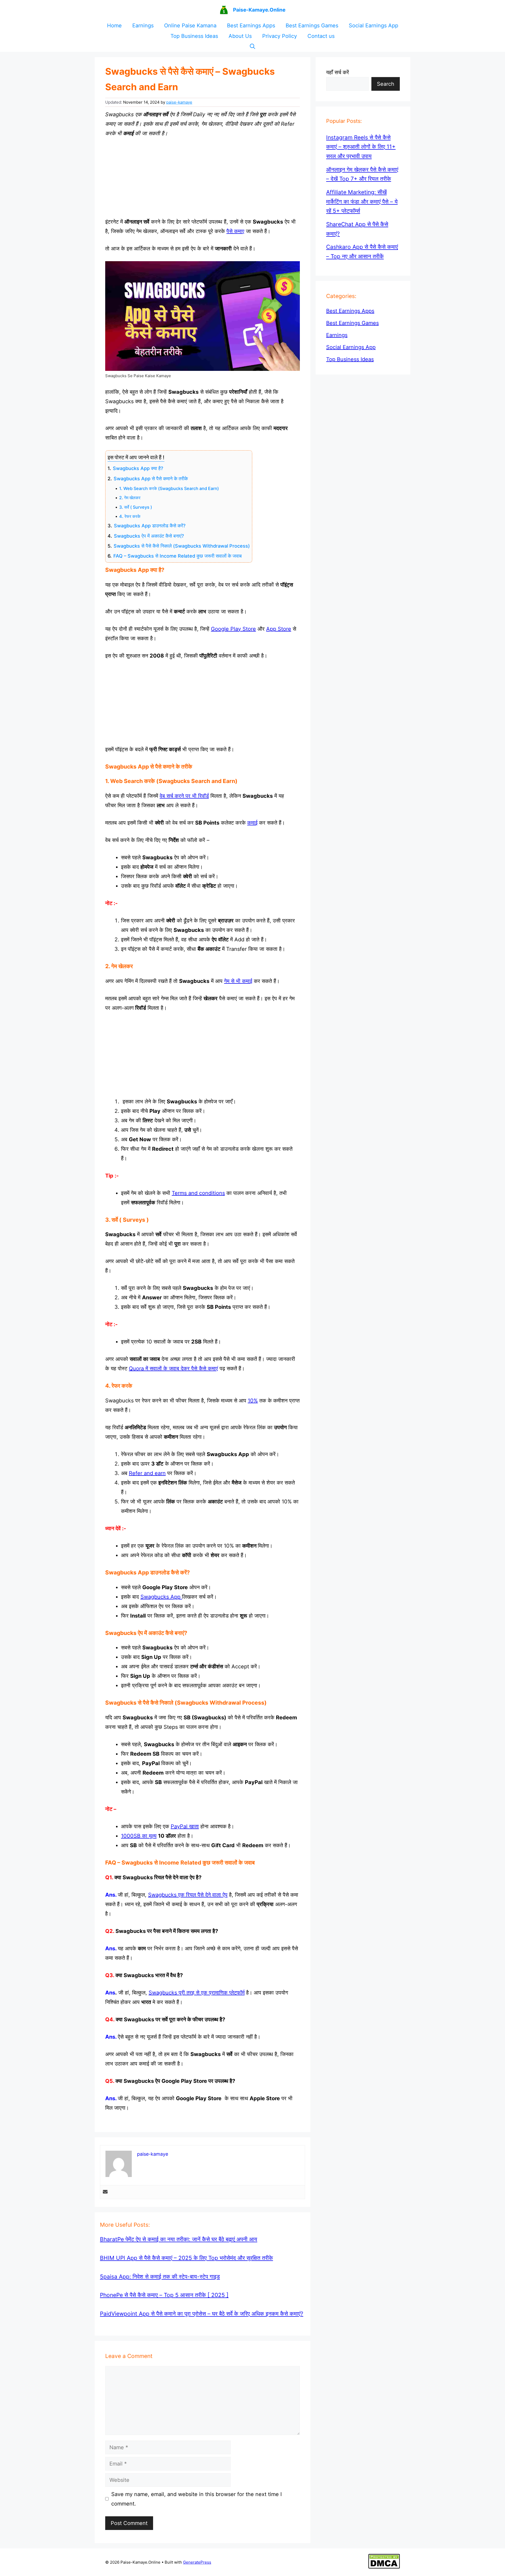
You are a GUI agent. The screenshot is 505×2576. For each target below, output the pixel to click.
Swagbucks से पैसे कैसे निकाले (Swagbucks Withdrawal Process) (182, 546)
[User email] (105, 2192)
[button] (252, 47)
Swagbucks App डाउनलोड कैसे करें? (150, 526)
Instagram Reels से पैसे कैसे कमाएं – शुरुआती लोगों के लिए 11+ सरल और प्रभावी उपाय (361, 147)
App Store (279, 629)
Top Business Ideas (194, 36)
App (175, 1597)
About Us (240, 36)
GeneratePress (197, 2562)
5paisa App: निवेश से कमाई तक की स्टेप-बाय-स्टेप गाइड (160, 2277)
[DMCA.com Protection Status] (384, 2567)
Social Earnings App (373, 26)
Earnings (143, 26)
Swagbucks (155, 1597)
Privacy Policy (280, 36)
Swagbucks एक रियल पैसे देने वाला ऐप (188, 1895)
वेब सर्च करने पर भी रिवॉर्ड (184, 796)
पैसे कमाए (235, 231)
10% (253, 1401)
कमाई (252, 823)
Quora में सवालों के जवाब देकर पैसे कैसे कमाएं (173, 1368)
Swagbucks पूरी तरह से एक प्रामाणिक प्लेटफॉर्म (197, 1993)
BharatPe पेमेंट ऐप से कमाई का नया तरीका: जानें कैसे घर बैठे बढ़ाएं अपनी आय (179, 2239)
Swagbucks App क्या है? (138, 468)
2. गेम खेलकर (130, 498)
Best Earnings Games (312, 26)
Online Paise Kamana (190, 26)
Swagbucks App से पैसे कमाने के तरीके (151, 479)
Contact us (321, 36)
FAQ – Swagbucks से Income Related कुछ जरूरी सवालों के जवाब (178, 556)
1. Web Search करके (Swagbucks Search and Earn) (169, 488)
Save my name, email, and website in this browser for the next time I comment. (196, 2499)
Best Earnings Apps (251, 26)
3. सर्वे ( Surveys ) (136, 507)
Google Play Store (233, 629)
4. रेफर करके (130, 516)
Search (386, 84)
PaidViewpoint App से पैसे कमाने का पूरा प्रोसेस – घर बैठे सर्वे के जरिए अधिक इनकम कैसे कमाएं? (202, 2314)
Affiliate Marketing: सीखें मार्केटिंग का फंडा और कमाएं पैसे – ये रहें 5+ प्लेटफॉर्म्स (362, 201)
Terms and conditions (198, 1193)
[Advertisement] (203, 178)
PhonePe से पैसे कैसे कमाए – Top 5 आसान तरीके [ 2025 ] (164, 2295)
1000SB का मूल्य (139, 1836)
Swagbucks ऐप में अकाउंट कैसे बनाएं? (149, 536)
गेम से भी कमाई (238, 981)
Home (114, 26)
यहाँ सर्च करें (338, 72)
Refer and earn (147, 1473)
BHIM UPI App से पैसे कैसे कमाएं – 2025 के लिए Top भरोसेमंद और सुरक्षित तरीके (186, 2258)
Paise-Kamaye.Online (259, 10)
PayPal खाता (185, 1826)
